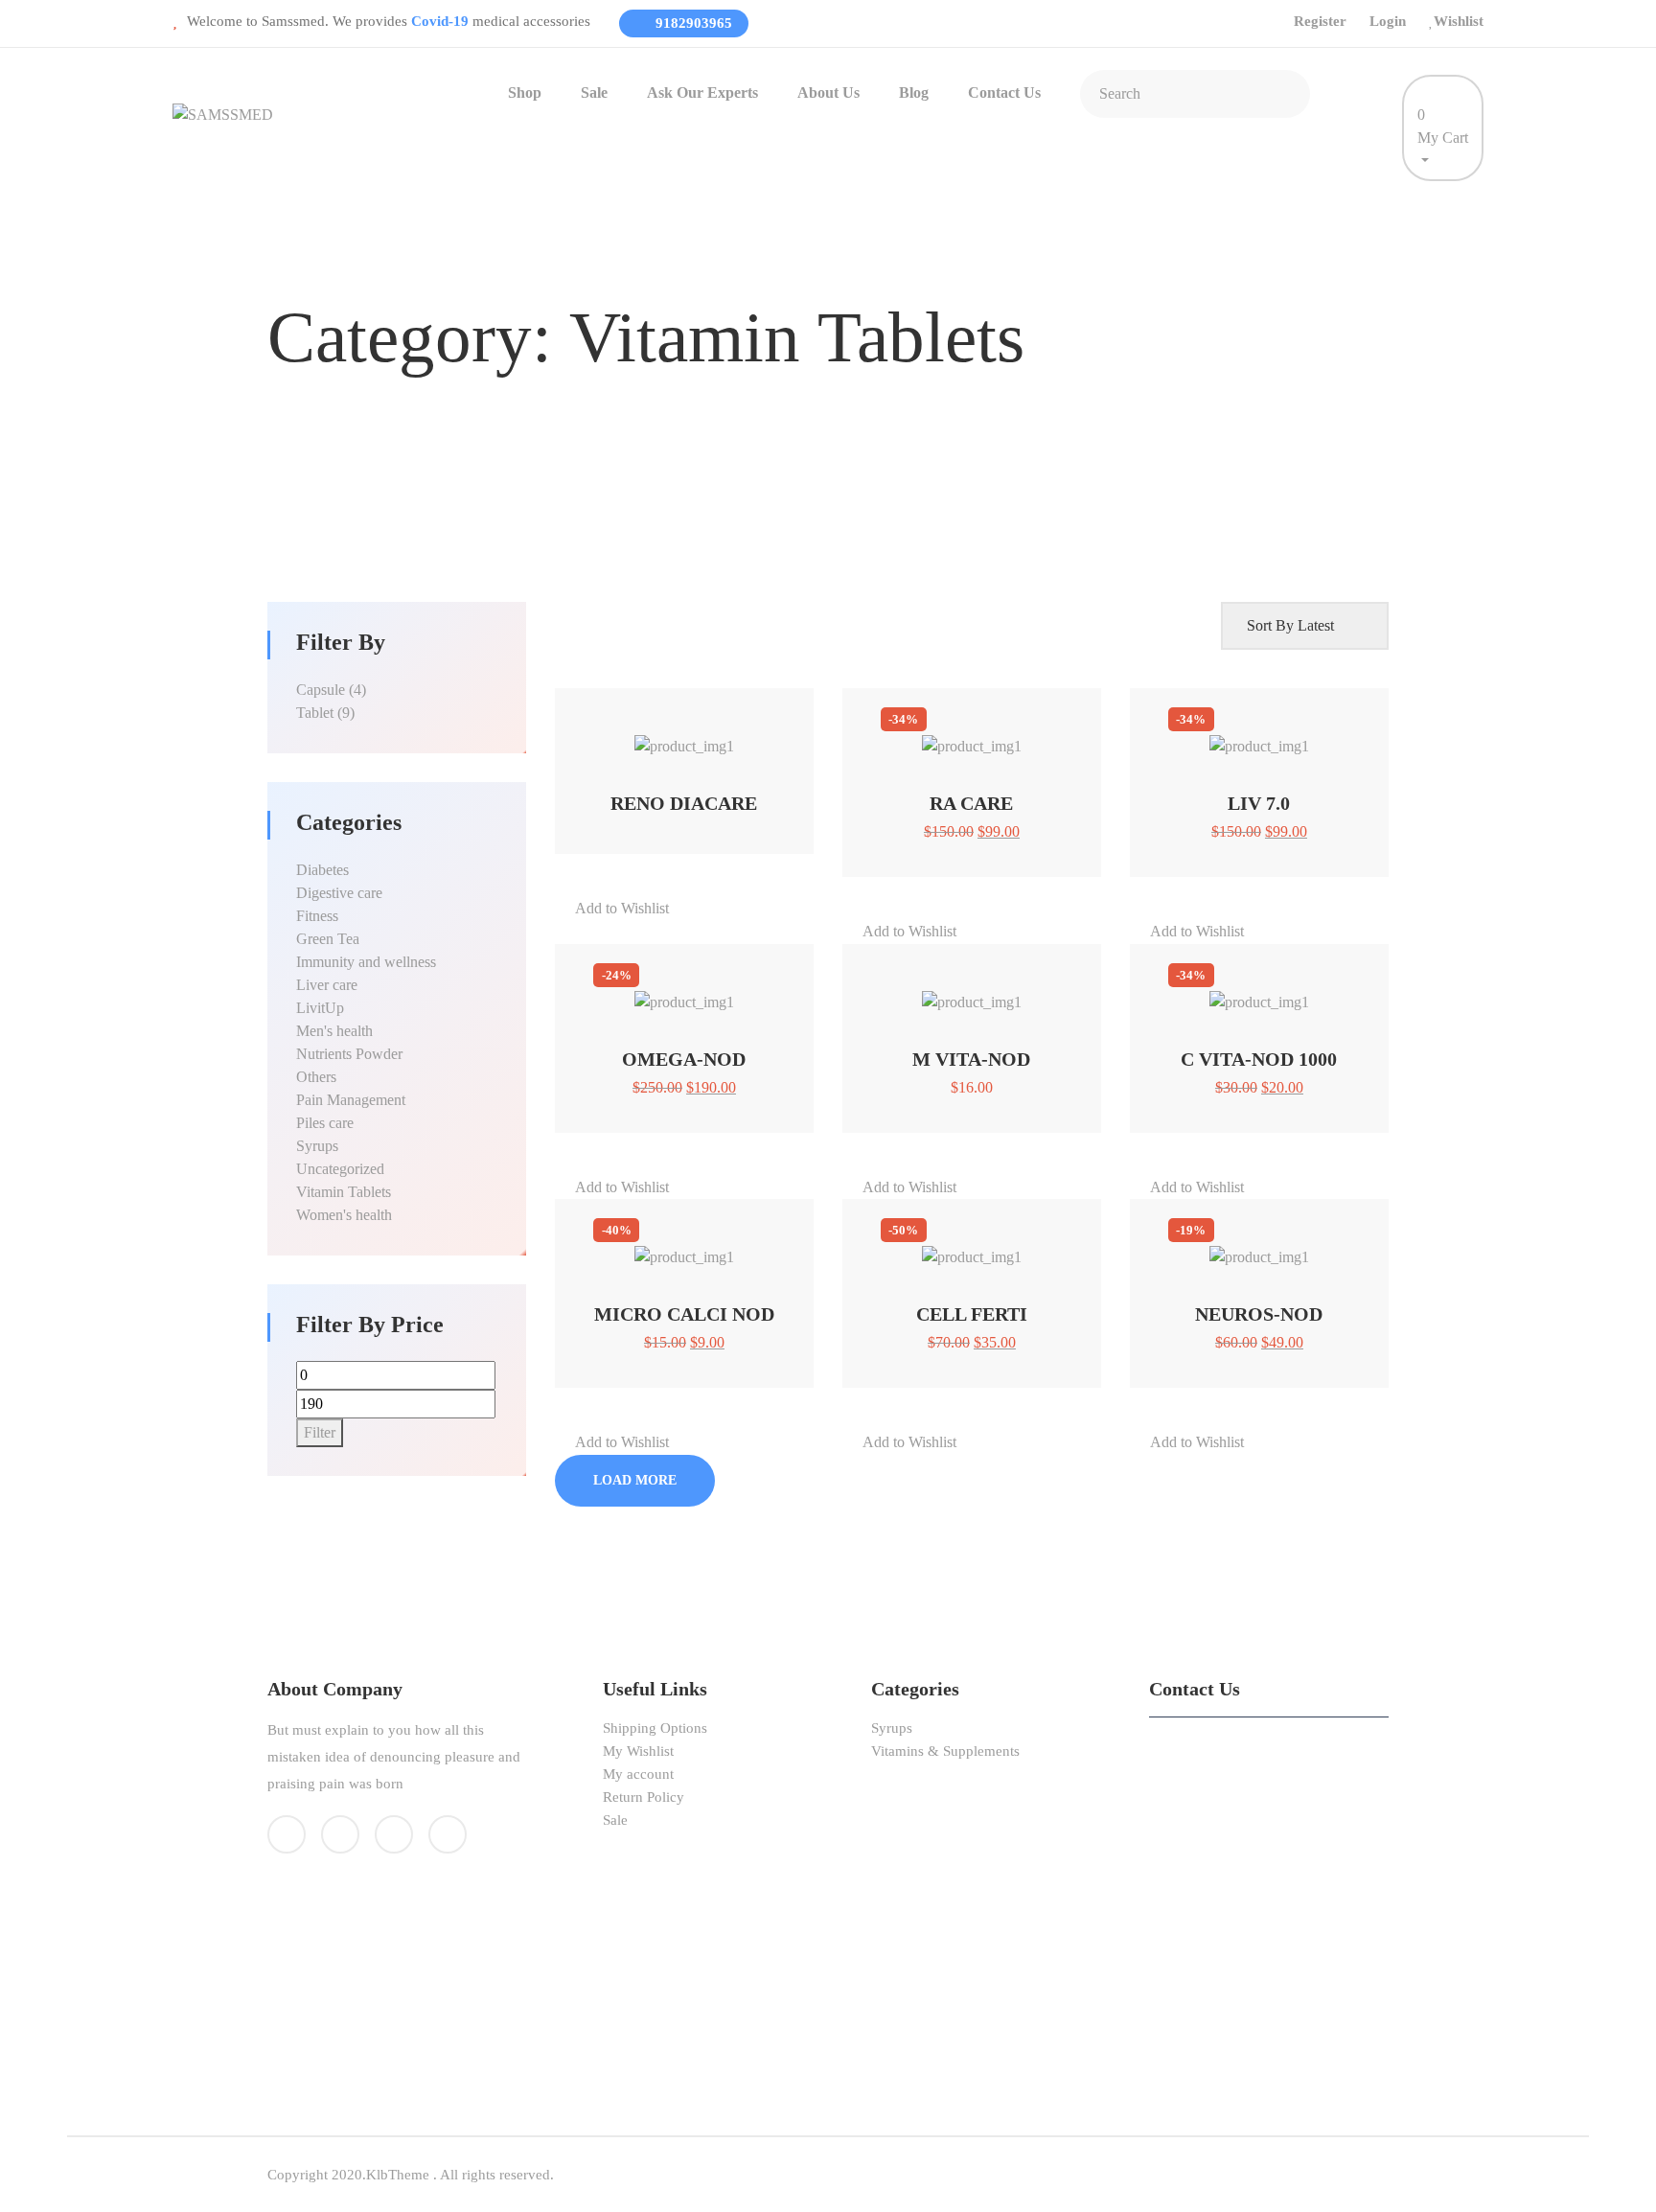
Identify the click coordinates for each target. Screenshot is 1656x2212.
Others (316, 1077)
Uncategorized (340, 1169)
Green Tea (328, 939)
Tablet (315, 713)
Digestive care (339, 893)
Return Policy (644, 1797)
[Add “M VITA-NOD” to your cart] (947, 992)
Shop (525, 92)
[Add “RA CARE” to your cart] (947, 737)
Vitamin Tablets (344, 1192)
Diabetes (322, 870)
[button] (684, 703)
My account (638, 1774)
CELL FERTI (972, 1314)
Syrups (317, 1146)
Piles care (325, 1123)
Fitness (317, 916)
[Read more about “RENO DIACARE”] (660, 737)
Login (1388, 21)
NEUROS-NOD (1259, 1314)
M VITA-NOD (971, 1059)
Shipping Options (655, 1728)
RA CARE (971, 803)
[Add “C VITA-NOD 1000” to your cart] (1235, 992)
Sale (594, 92)
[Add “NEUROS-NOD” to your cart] (1235, 1247)
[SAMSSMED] (223, 114)
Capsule (321, 690)
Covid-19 (442, 21)
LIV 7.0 (1259, 803)
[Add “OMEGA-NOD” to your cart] (660, 992)
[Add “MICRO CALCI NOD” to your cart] (660, 1247)
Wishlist (1459, 21)
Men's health (334, 1031)
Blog (914, 92)
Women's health (344, 1215)
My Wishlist (638, 1751)
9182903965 (692, 23)
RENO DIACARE (684, 803)
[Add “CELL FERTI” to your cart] (947, 1247)
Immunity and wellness (366, 962)
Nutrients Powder (349, 1054)
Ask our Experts (702, 92)
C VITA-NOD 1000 (1259, 1059)
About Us (828, 92)
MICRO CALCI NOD (684, 1314)
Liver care (327, 985)
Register (1320, 21)
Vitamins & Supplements (945, 1751)
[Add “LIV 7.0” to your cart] (1235, 737)
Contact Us (1004, 92)
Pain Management (351, 1100)
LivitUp (320, 1008)
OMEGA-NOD (684, 1059)
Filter (320, 1432)
